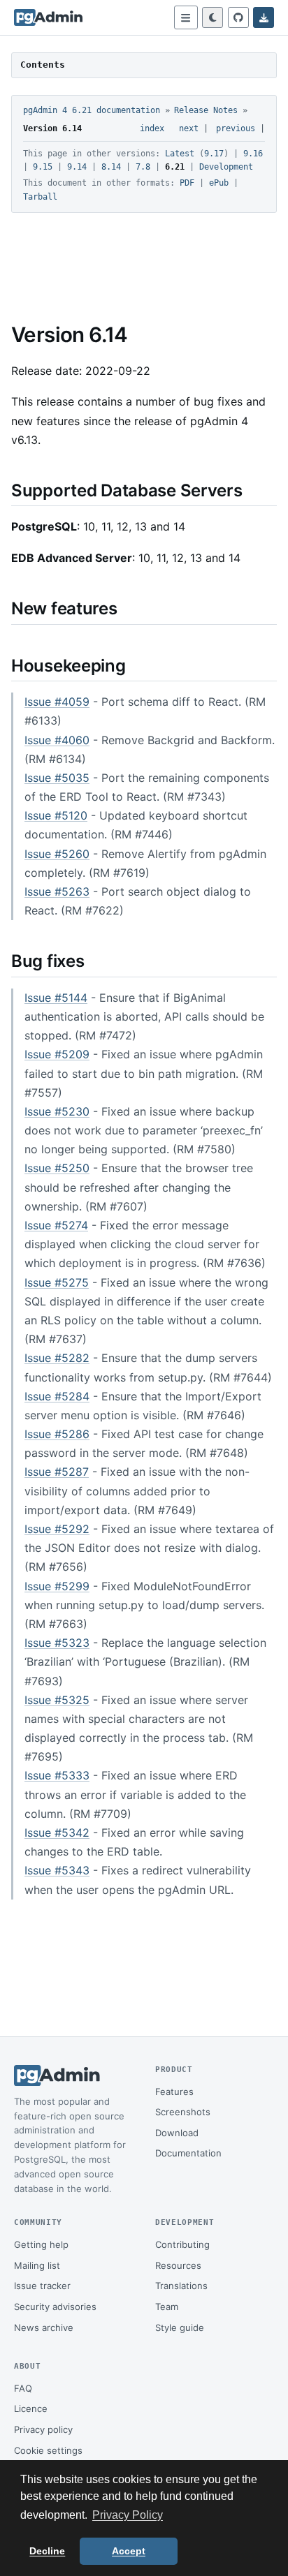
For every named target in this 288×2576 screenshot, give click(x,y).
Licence (31, 2408)
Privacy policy (43, 2429)
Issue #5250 (57, 1168)
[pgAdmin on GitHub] (238, 17)
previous (236, 128)
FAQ (23, 2388)
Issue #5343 (57, 1870)
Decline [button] (47, 2551)
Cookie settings (48, 2450)
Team (167, 2307)
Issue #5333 (57, 1775)
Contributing (182, 2244)
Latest (180, 154)
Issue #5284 (57, 1396)
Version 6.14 (52, 128)
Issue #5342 (57, 1833)
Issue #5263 (57, 891)
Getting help (41, 2244)
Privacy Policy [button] (128, 2515)
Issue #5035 (57, 778)
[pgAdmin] (48, 17)
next (189, 128)
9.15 (43, 167)
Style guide (180, 2327)
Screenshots (183, 2112)
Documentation (188, 2153)
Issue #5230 (57, 1111)
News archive (44, 2327)
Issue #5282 (57, 1358)
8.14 (111, 167)
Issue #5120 (56, 815)
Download (177, 2133)
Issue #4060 (57, 740)
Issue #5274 (56, 1225)
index (152, 128)
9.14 (77, 167)
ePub (219, 183)
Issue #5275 (57, 1282)
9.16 (253, 154)
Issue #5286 (57, 1434)
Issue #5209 (57, 1054)
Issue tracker (42, 2286)
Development (226, 167)
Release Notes (206, 110)
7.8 (143, 167)
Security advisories (55, 2307)
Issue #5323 (57, 1643)
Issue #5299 (57, 1586)
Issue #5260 (57, 854)
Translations (181, 2286)
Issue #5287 (57, 1472)
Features (174, 2092)
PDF (187, 183)
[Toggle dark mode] (213, 17)
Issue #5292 (57, 1529)
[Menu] (186, 17)
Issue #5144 (56, 998)
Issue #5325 (57, 1700)
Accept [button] (129, 2551)
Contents (43, 65)
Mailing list (37, 2265)
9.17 (214, 154)
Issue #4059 (57, 702)
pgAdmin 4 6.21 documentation (92, 110)
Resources (178, 2265)
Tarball (40, 197)
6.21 (175, 167)
